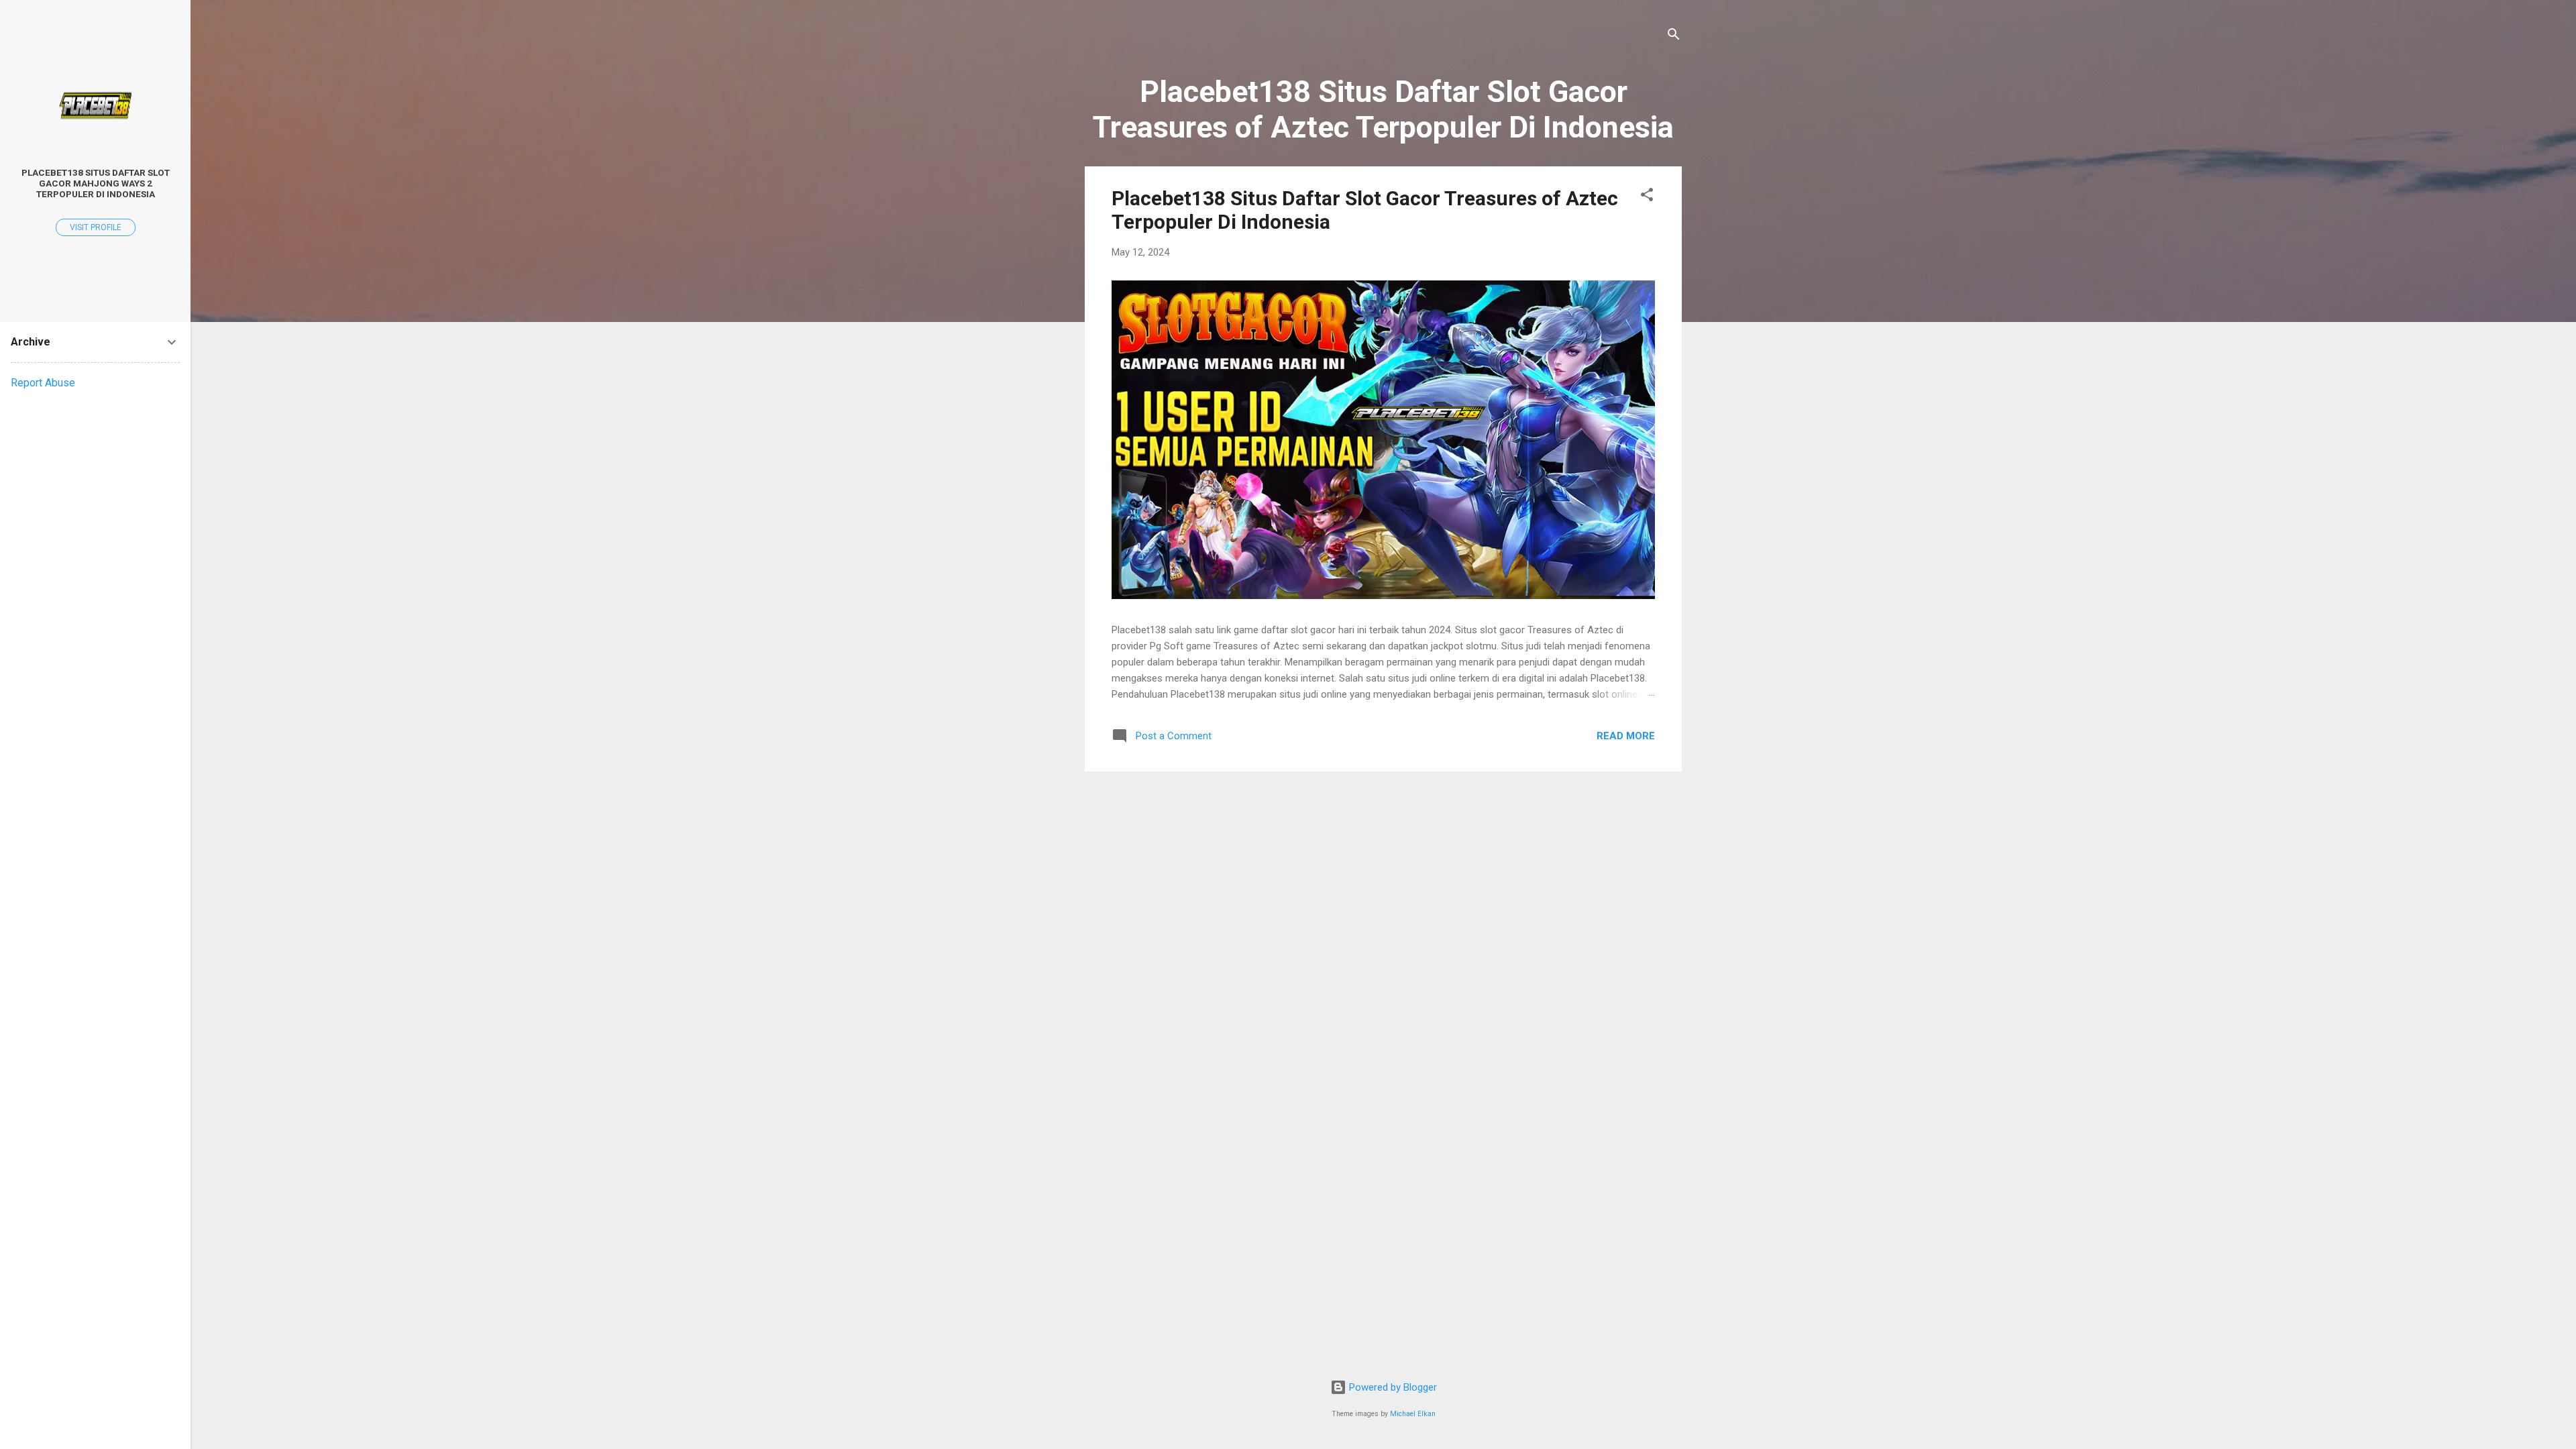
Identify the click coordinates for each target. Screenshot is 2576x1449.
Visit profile (96, 227)
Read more (1626, 736)
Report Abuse (43, 383)
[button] (1647, 197)
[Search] (1674, 37)
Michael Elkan (1413, 1414)
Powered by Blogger (1392, 1387)
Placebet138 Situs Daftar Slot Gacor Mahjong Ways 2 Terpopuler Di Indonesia (96, 183)
